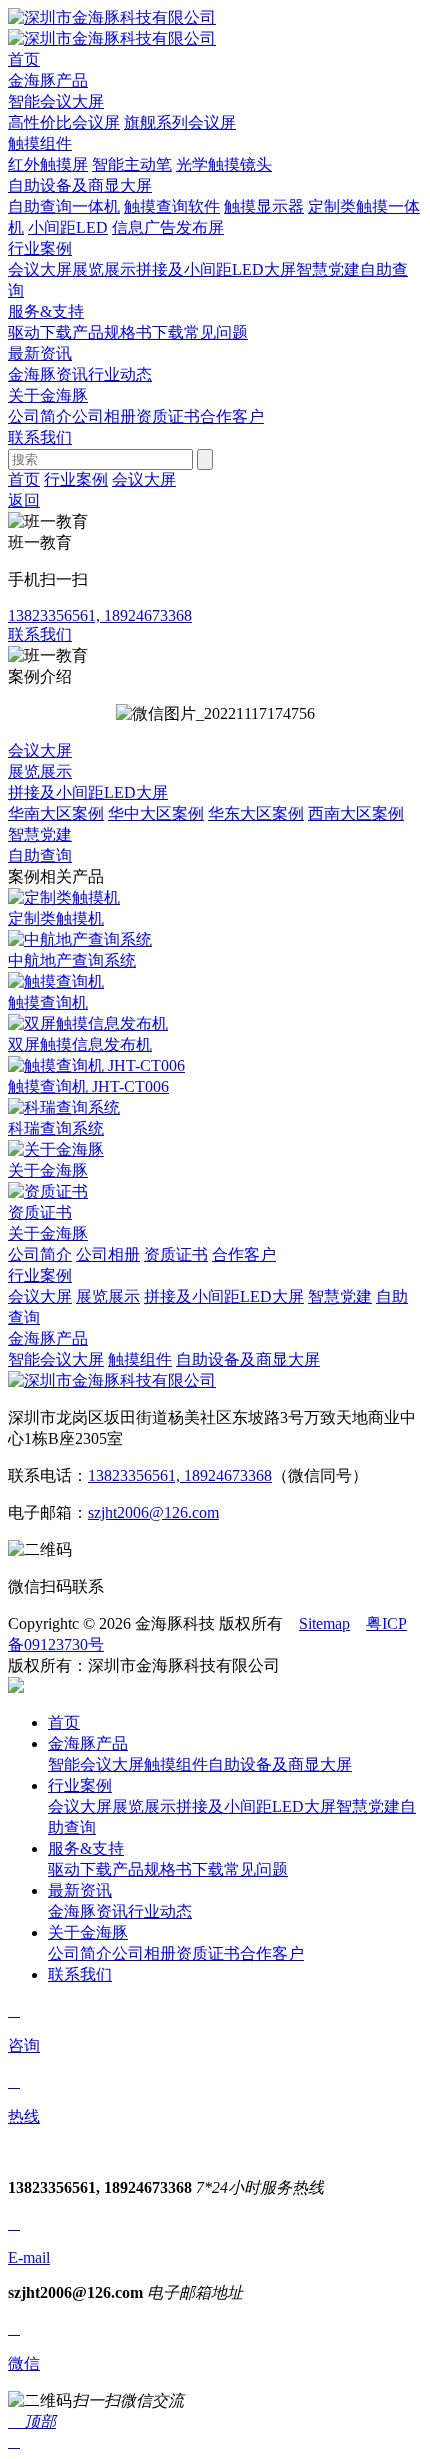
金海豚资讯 (48, 374)
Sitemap (324, 1623)
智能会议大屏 (56, 101)
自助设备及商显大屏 (80, 185)
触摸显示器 (264, 206)
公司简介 (40, 416)
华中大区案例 (156, 813)
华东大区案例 (256, 813)
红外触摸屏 (48, 164)
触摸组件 (40, 143)
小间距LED (68, 227)
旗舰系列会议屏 (180, 122)
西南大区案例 (356, 813)
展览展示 (104, 269)
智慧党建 (328, 269)
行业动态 (120, 374)
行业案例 (76, 479)
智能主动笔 (132, 164)
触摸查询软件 (172, 206)
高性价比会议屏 (64, 122)
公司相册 (104, 416)
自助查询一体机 (64, 206)
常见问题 (216, 332)
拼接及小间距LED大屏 (216, 269)
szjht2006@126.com (153, 1512)
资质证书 (168, 416)
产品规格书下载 (128, 332)
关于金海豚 (48, 1233)
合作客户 (232, 416)
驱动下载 (40, 332)
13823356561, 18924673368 (180, 1475)
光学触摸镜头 (224, 164)
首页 (24, 479)
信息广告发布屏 (168, 227)
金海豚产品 (48, 1338)
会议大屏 (40, 269)
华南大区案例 (56, 813)
